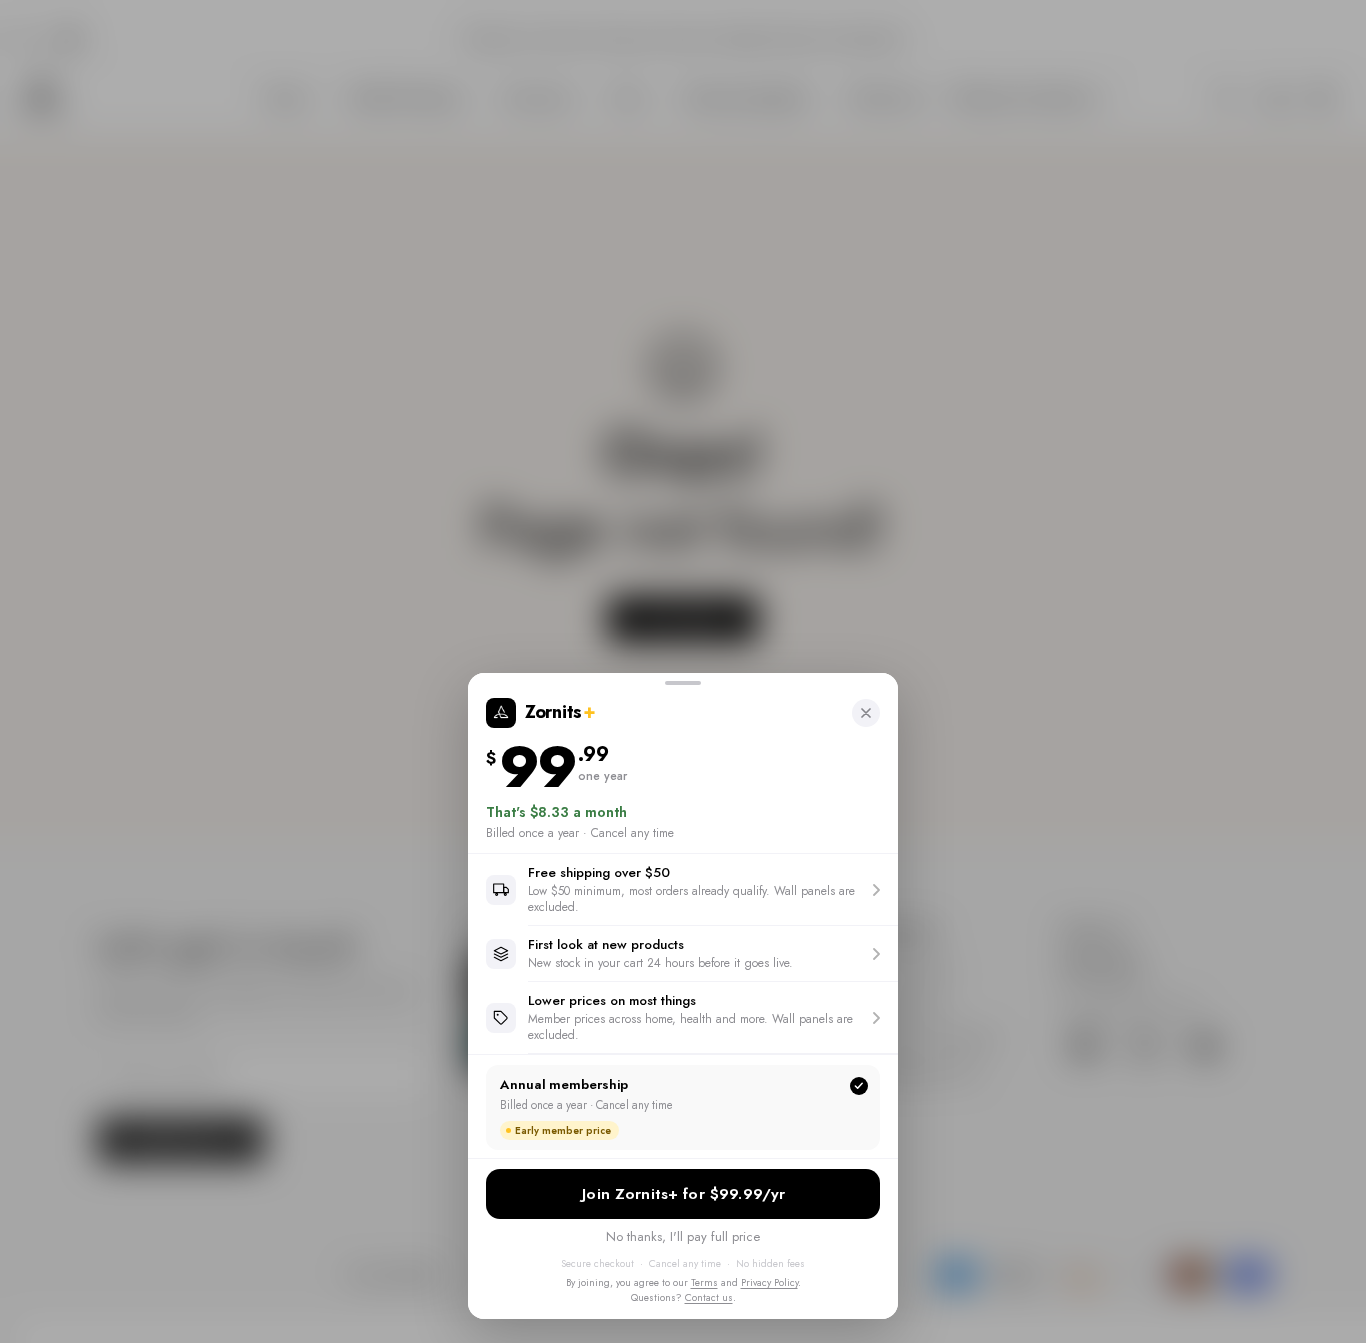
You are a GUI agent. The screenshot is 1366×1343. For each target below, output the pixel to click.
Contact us (709, 1297)
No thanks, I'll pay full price (683, 1236)
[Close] (866, 713)
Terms (704, 1282)
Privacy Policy (769, 1282)
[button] (683, 889)
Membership (683, 1194)
